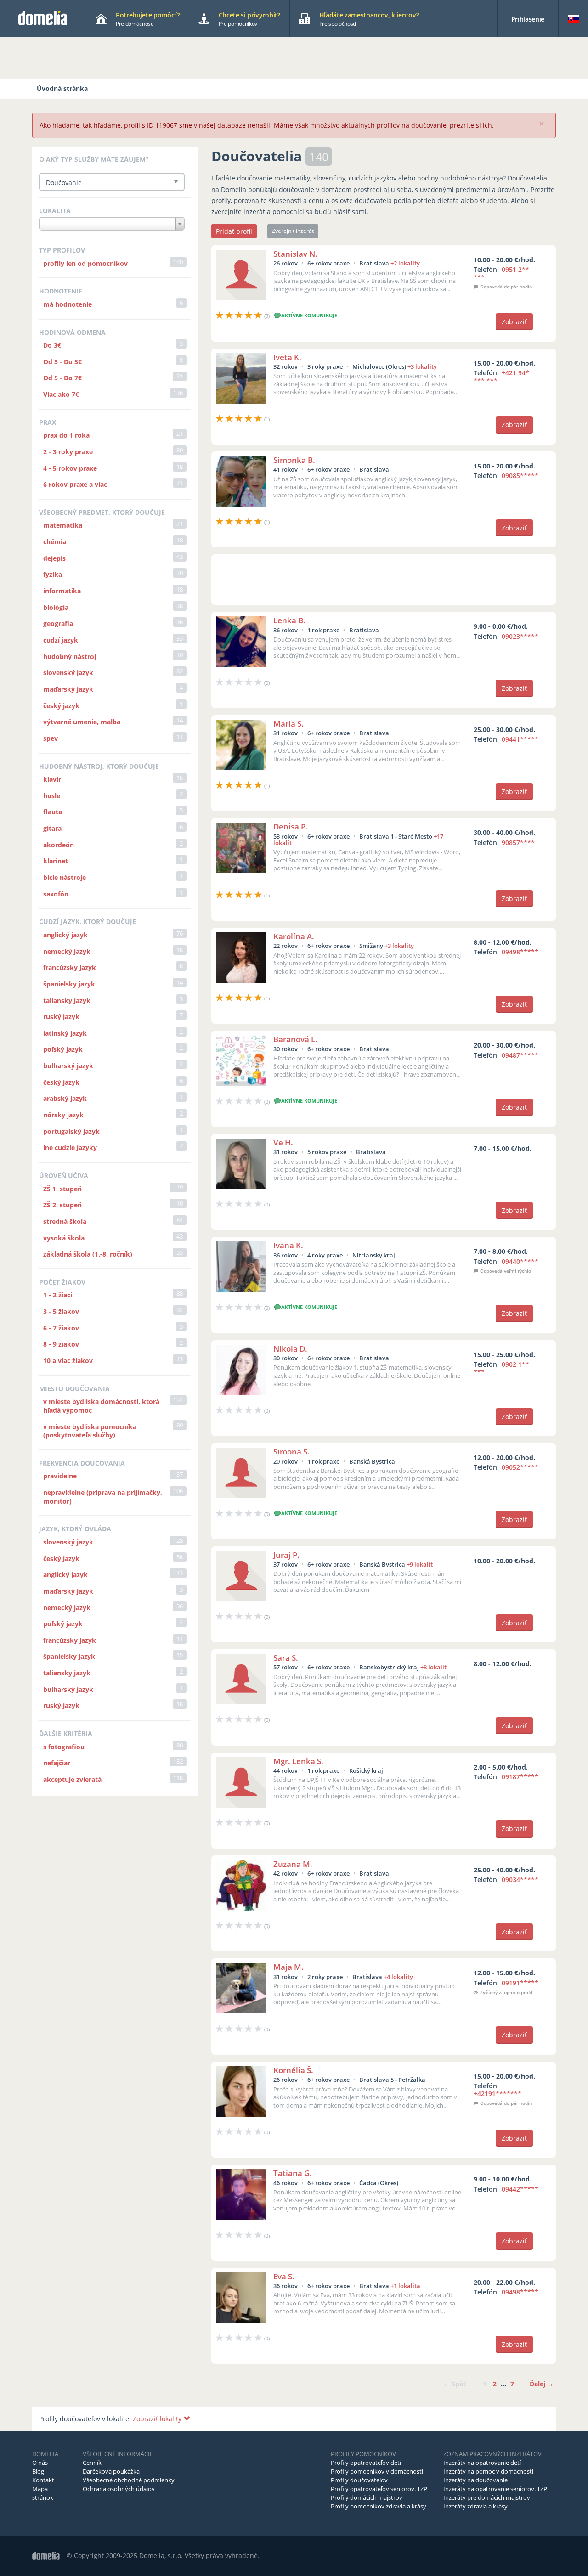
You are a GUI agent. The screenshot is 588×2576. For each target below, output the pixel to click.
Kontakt (43, 2480)
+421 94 (501, 377)
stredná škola (65, 1221)
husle (52, 796)
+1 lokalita (405, 2286)
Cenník (92, 2463)
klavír (52, 779)
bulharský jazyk (68, 1066)
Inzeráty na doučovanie (475, 2480)
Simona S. (291, 1451)
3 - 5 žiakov (61, 1311)
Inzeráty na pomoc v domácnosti (488, 2471)
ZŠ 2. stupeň (62, 1205)
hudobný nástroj (70, 657)
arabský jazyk (65, 1098)
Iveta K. (287, 357)
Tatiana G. (293, 2173)
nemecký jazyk (67, 951)
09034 (520, 1880)
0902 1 (501, 1368)
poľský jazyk (63, 1049)
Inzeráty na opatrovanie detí (482, 2463)
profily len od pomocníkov (85, 263)
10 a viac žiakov (68, 1361)
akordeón (59, 845)
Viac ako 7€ (61, 394)
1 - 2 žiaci (58, 1295)
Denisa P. (291, 826)
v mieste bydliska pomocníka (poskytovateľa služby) (90, 1431)
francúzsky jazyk (70, 967)
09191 (520, 1983)
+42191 (498, 2094)
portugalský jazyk (71, 1131)
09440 (520, 1261)
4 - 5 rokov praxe (70, 468)
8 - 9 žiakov (61, 1344)
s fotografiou (64, 1747)
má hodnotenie (68, 304)
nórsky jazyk (63, 1115)
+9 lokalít (420, 1564)
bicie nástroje (65, 877)
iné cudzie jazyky (70, 1147)
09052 (520, 1467)
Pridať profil (234, 231)
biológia (56, 607)
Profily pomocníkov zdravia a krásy (379, 2506)
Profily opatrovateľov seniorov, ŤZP (379, 2489)
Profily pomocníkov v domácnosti (377, 2471)
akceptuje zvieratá (72, 1779)
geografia (58, 623)
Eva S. (284, 2276)
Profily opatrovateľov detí (366, 2463)
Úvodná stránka (62, 88)
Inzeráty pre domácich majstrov (487, 2497)
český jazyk (61, 706)
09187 (520, 1777)
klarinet (56, 861)
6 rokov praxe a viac (75, 484)
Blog (38, 2471)
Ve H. (283, 1142)
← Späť (455, 2384)
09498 (520, 952)
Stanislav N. (295, 254)
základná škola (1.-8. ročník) (88, 1254)
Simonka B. (294, 460)
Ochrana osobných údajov (119, 2489)
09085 (520, 476)
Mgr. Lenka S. (298, 1761)
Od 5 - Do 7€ (62, 378)
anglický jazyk (65, 935)
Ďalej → (542, 2384)
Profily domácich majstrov (367, 2497)
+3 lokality (422, 366)
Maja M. (288, 1967)
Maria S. (288, 724)
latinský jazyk (65, 1033)
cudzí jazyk (61, 640)
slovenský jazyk (68, 673)
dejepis (54, 558)
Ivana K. (288, 1245)
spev (51, 738)
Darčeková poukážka (111, 2471)
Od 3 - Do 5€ (62, 362)
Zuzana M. (293, 1864)
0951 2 (501, 273)
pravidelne (60, 1476)
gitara (52, 828)
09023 (520, 636)
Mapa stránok (43, 2493)
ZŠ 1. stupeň (62, 1189)
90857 (518, 843)
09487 (520, 1055)
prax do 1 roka (66, 435)
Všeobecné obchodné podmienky (129, 2480)
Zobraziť (514, 322)
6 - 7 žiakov (61, 1328)
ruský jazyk (61, 1017)
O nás (40, 2463)
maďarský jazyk (68, 689)
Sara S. (286, 1658)
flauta (53, 812)
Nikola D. (290, 1349)
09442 (520, 2189)
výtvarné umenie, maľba (82, 722)
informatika (62, 591)
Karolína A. (294, 936)
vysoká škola (64, 1238)
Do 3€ (52, 345)
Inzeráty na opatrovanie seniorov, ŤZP (495, 2489)
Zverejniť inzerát (293, 231)
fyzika (53, 574)
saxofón (56, 894)
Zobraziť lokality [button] (158, 2419)
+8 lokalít (433, 1667)
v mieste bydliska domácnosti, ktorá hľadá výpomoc (101, 1406)
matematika (63, 525)
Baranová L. (295, 1039)
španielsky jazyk (69, 984)
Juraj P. (286, 1555)
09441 (520, 739)
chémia (55, 542)
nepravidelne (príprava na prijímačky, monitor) (103, 1497)
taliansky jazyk (67, 1001)
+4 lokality (398, 1977)
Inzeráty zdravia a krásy (475, 2506)
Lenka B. (289, 620)
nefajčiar (57, 1763)
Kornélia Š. (293, 2070)
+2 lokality (405, 263)
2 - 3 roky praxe (68, 452)
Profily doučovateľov (359, 2480)
